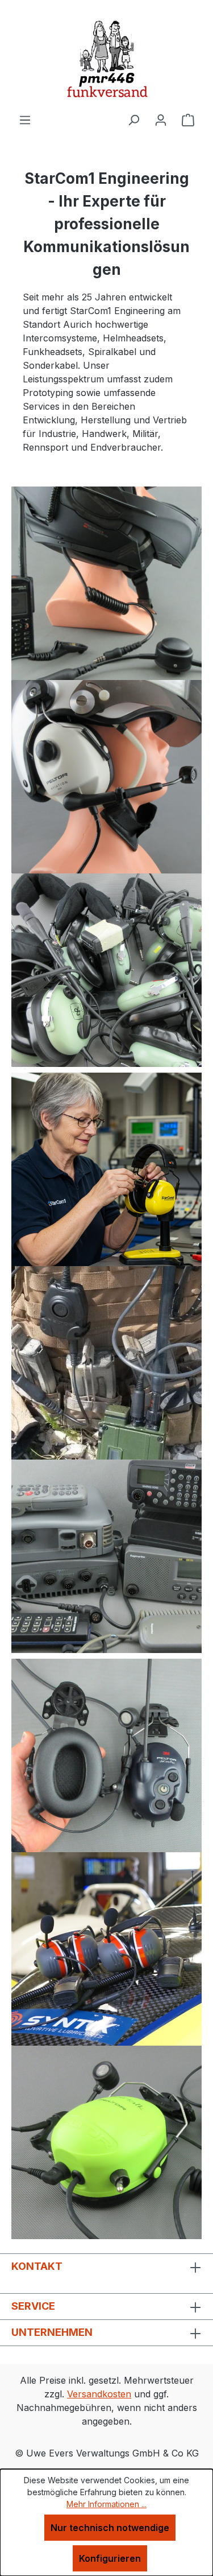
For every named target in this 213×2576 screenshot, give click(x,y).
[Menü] (25, 119)
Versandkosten (99, 2394)
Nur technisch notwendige (110, 2528)
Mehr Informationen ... (106, 2504)
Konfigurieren (110, 2558)
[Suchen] (133, 119)
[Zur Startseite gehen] (106, 56)
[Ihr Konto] (161, 119)
